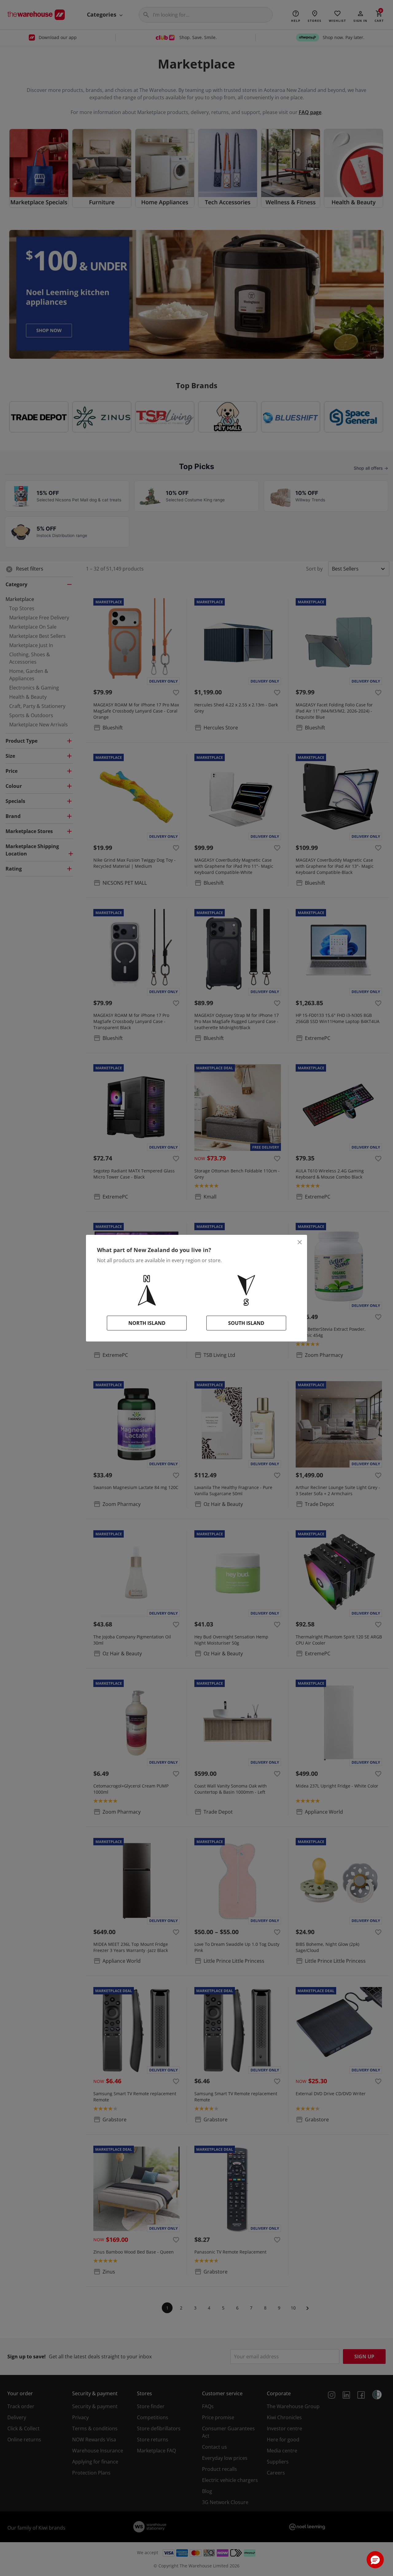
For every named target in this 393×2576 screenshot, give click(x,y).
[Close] (300, 1242)
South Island (246, 1323)
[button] (375, 2560)
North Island (147, 1323)
